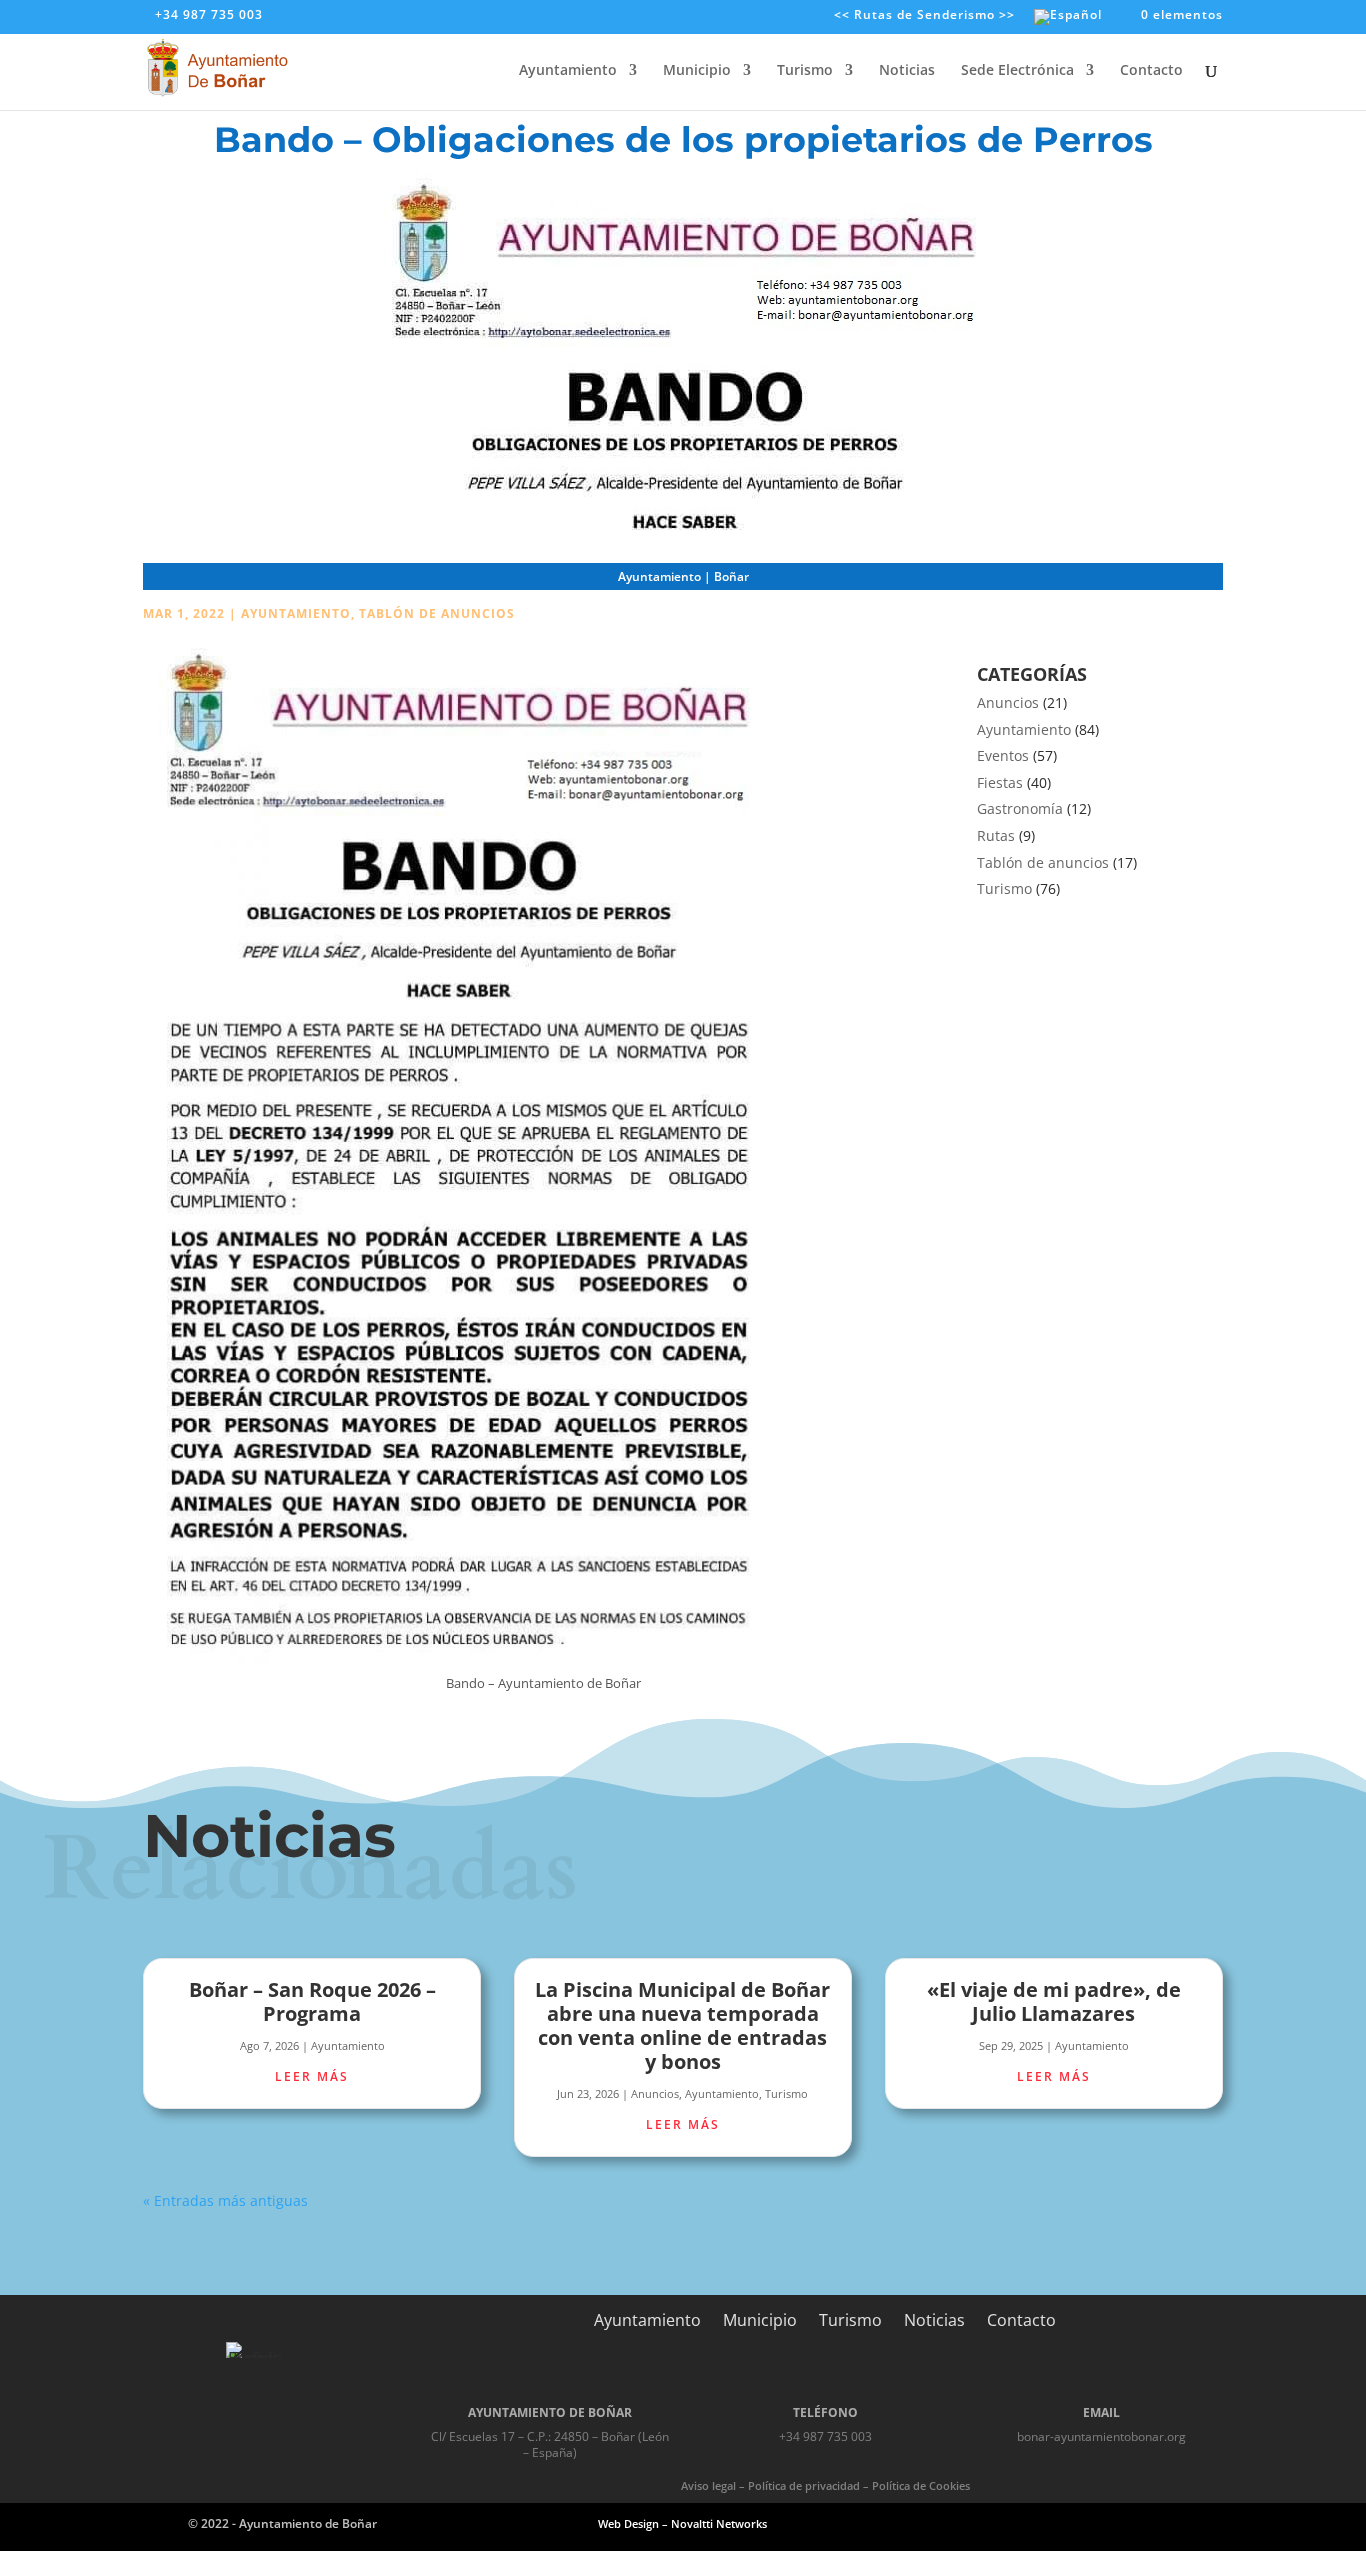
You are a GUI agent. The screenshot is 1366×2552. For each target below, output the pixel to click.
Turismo (805, 71)
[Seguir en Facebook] (1059, 2523)
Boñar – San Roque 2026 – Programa (312, 2001)
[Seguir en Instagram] (1107, 2523)
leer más (312, 2076)
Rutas (996, 835)
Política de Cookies (921, 2485)
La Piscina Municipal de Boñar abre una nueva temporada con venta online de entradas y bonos (682, 2025)
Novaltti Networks (719, 2523)
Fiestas (1000, 782)
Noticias (907, 71)
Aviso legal (708, 2485)
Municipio (697, 71)
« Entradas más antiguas (225, 2200)
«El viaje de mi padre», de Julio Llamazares (1054, 2001)
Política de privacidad (804, 2485)
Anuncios (1008, 702)
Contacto (1151, 71)
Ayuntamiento (568, 71)
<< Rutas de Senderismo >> (924, 16)
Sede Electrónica (1017, 71)
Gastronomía (1020, 808)
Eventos (1003, 755)
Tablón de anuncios (437, 613)
